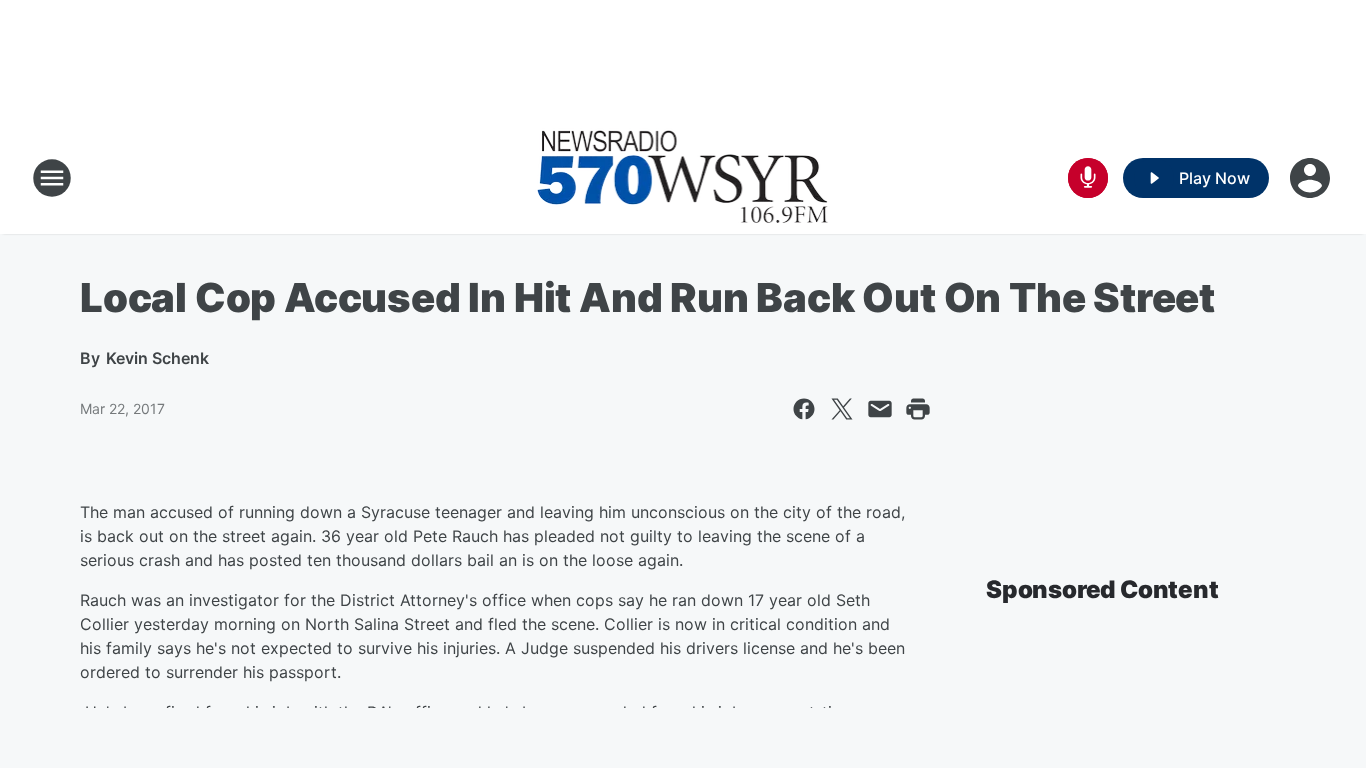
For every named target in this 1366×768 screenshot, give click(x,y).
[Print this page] (918, 409)
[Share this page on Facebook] (804, 409)
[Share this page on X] (842, 409)
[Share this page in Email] (880, 409)
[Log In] (1312, 178)
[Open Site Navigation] (52, 178)
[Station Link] (683, 178)
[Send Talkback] (1088, 178)
